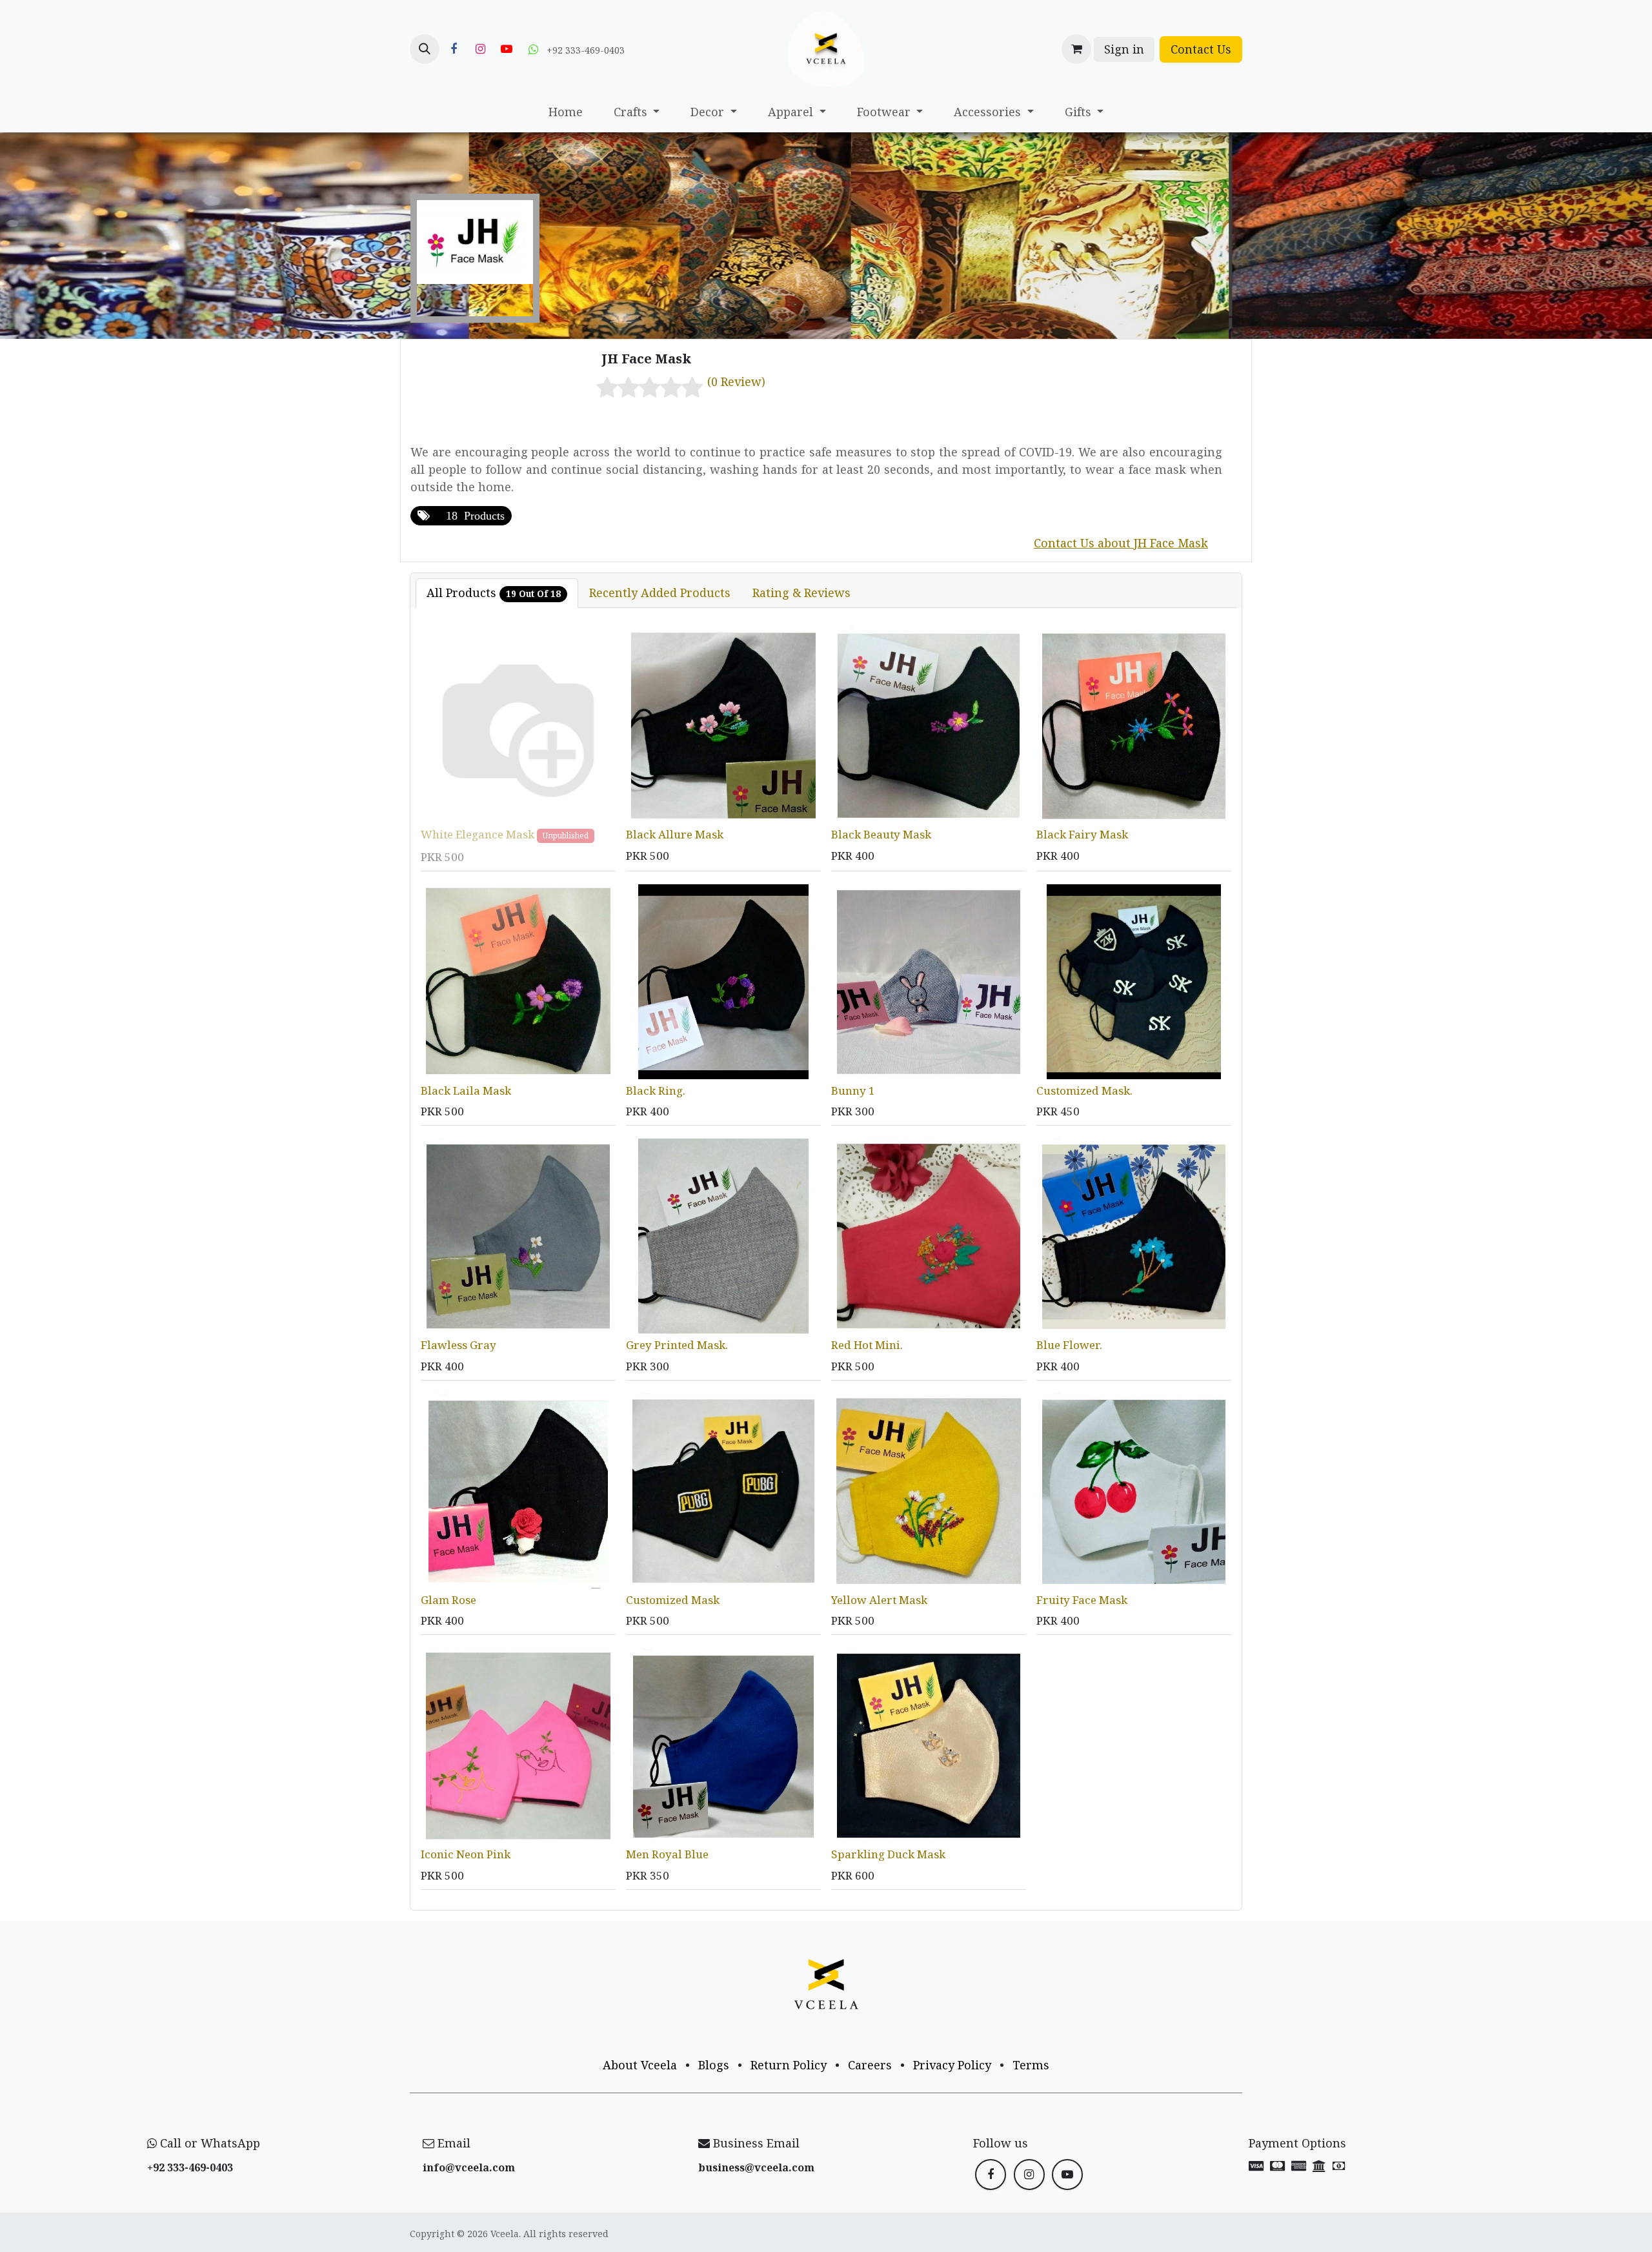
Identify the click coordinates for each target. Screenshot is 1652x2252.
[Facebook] (454, 49)
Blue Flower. (1069, 1345)
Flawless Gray (458, 1345)
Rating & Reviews (801, 593)
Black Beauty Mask (881, 834)
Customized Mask (673, 1600)
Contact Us (1201, 49)
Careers (870, 2065)
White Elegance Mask (478, 834)
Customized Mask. (1084, 1090)
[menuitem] (566, 112)
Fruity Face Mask (1082, 1600)
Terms (1031, 2065)
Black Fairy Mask (1082, 834)
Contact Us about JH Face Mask (1121, 543)
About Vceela (640, 2065)
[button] (425, 49)
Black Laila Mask (466, 1090)
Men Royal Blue (667, 1854)
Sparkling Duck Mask (888, 1854)
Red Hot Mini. (867, 1345)
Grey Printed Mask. (677, 1345)
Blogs (714, 2065)
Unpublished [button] (566, 836)
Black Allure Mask (675, 834)
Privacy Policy (952, 2065)
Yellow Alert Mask (879, 1600)
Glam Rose (448, 1600)
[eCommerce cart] (1076, 49)
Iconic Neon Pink (466, 1854)
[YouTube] (507, 49)
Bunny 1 (853, 1090)
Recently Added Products (660, 593)
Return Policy (789, 2065)
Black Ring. (656, 1090)
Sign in (1124, 49)
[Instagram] (480, 49)
